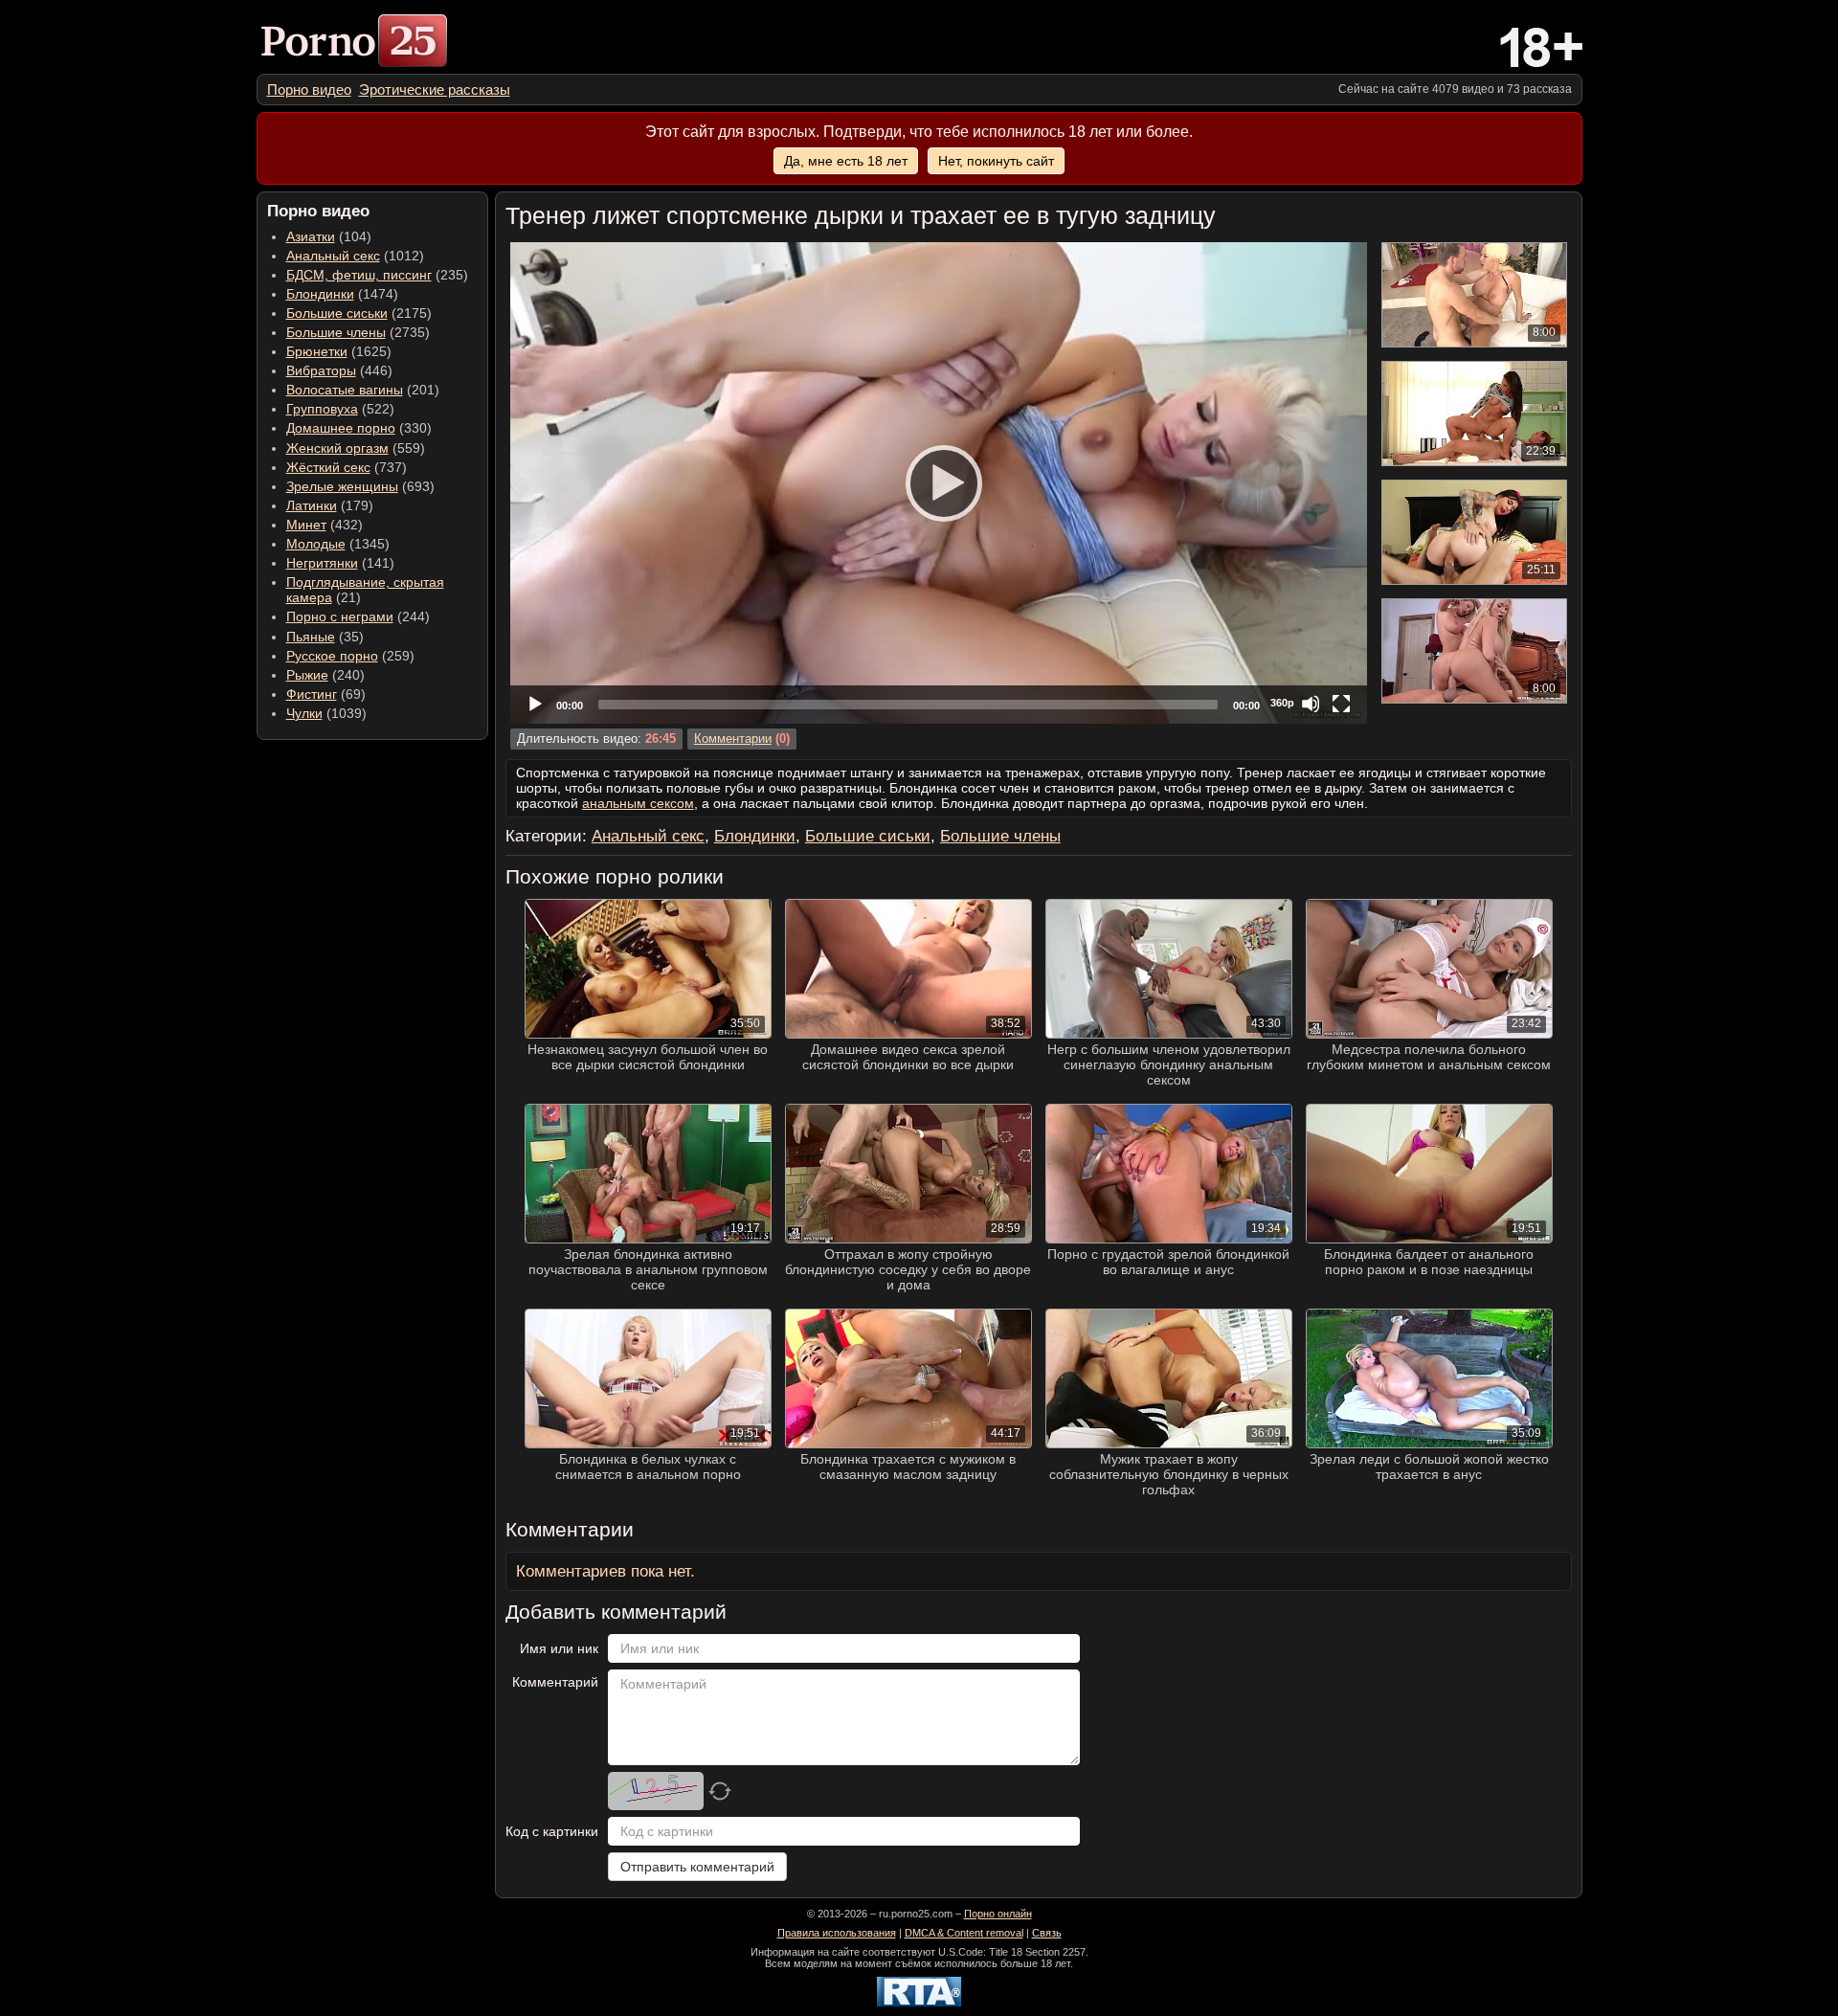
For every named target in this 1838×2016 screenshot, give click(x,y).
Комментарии (733, 739)
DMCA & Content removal (964, 1933)
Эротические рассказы (435, 90)
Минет (306, 525)
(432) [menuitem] (325, 525)
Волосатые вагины (345, 390)
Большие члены (336, 332)
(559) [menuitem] (356, 448)
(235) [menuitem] (377, 275)
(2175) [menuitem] (359, 313)
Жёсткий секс (328, 467)
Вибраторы (321, 370)
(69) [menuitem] (326, 694)
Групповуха (322, 409)
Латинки (312, 505)
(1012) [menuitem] (355, 256)
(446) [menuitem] (339, 370)
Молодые (316, 544)
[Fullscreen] (1341, 704)
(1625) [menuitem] (339, 351)
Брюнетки (317, 351)
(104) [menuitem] (329, 236)
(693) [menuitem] (360, 486)
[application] (939, 483)
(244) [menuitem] (358, 616)
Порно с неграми (340, 616)
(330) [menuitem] (359, 428)
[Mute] (1311, 704)
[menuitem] (309, 90)
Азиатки (311, 236)
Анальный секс (333, 256)
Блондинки (320, 294)
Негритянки (322, 563)
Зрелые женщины (342, 486)
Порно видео (309, 90)
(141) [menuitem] (340, 563)
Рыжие (307, 675)
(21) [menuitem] (365, 590)
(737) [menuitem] (347, 467)
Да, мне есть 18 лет (846, 161)
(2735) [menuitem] (358, 332)
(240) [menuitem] (325, 675)
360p (1282, 703)
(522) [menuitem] (340, 409)
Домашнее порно (341, 428)
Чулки (304, 713)
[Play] (938, 482)
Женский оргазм (337, 448)
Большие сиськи (337, 313)
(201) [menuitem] (363, 390)
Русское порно (332, 656)
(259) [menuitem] (350, 656)
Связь (1047, 1933)
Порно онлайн (998, 1914)
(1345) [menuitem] (338, 544)
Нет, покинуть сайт (996, 161)
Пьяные (311, 637)
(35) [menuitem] (325, 637)
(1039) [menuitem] (326, 713)
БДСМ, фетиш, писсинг (359, 275)
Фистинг (312, 694)
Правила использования (837, 1933)
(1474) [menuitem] (342, 294)
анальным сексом (638, 803)
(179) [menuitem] (330, 505)
